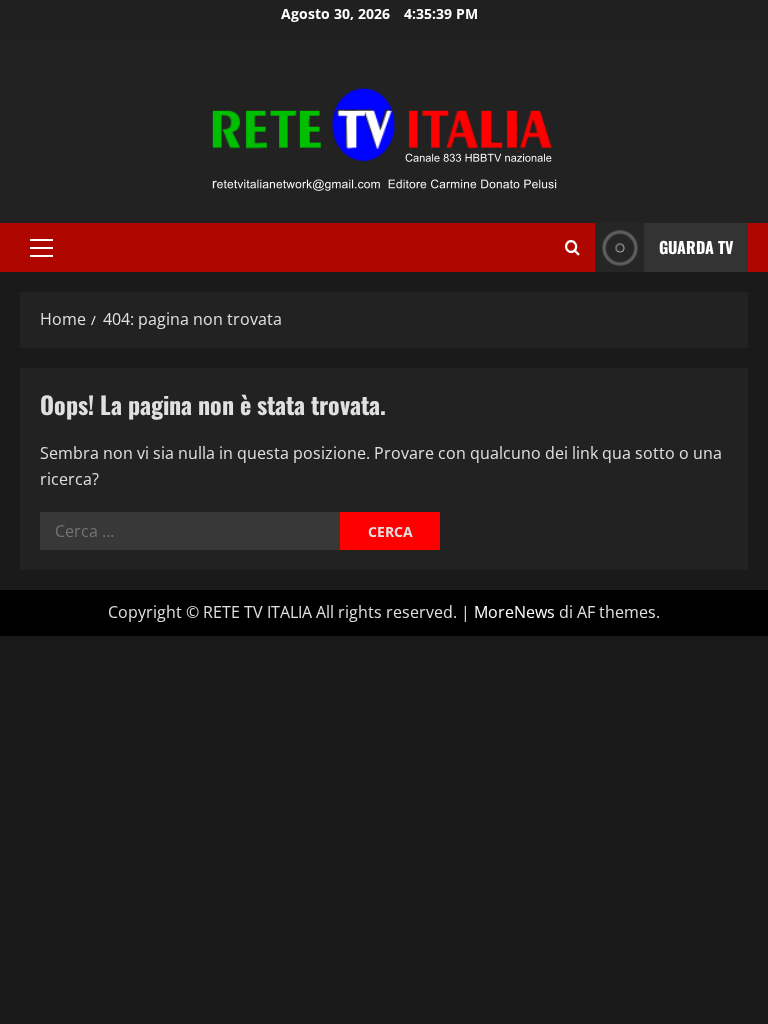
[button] (41, 248)
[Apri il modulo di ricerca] (572, 247)
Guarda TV (696, 247)
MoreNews (514, 612)
